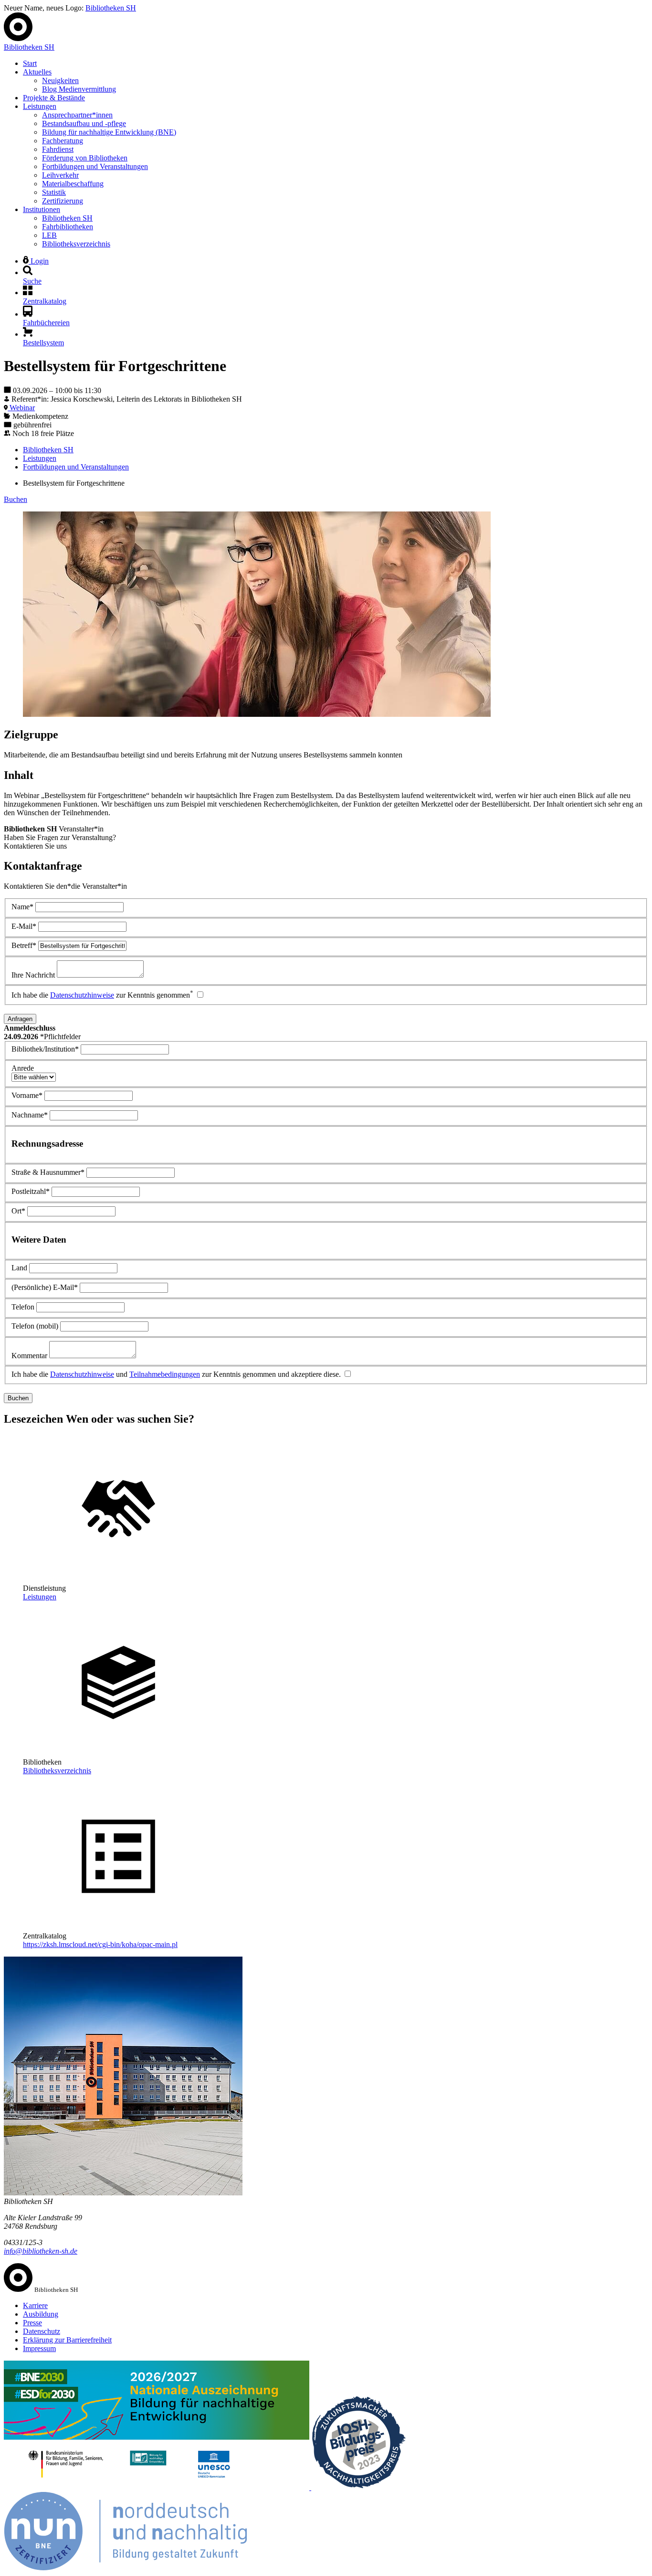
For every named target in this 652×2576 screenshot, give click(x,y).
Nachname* (30, 1115)
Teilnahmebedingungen (165, 1374)
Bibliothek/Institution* (45, 1049)
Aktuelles (37, 72)
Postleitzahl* (31, 1191)
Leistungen (40, 106)
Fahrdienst (58, 149)
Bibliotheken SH (111, 8)
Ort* (18, 1211)
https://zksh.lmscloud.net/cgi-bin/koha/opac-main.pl (100, 1944)
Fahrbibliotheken (68, 227)
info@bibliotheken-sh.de (41, 2251)
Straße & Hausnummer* (48, 1172)
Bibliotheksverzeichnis (76, 244)
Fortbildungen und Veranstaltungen (95, 166)
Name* (22, 907)
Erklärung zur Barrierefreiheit (67, 2340)
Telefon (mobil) (35, 1326)
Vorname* (27, 1095)
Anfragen (20, 1019)
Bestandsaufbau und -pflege (84, 123)
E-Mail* (24, 926)
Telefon (23, 1307)
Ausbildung (41, 2314)
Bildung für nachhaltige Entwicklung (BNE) (109, 132)
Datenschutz (42, 2331)
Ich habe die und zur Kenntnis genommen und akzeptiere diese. (176, 1374)
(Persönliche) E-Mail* (45, 1287)
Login (39, 261)
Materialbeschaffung (73, 184)
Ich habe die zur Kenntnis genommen (102, 995)
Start (30, 63)
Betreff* (24, 945)
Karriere (35, 2305)
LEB (49, 235)
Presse (32, 2323)
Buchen (16, 499)
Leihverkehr (60, 175)
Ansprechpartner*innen (77, 115)
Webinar (21, 408)
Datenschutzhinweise (82, 995)
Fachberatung (63, 141)
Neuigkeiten (60, 80)
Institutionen (42, 209)
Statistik (54, 192)
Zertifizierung (63, 201)
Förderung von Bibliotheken (85, 158)
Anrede (23, 1068)
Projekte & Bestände (54, 98)
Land (19, 1268)
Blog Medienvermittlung (79, 89)
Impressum (39, 2348)
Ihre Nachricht (33, 975)
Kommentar (29, 1356)
